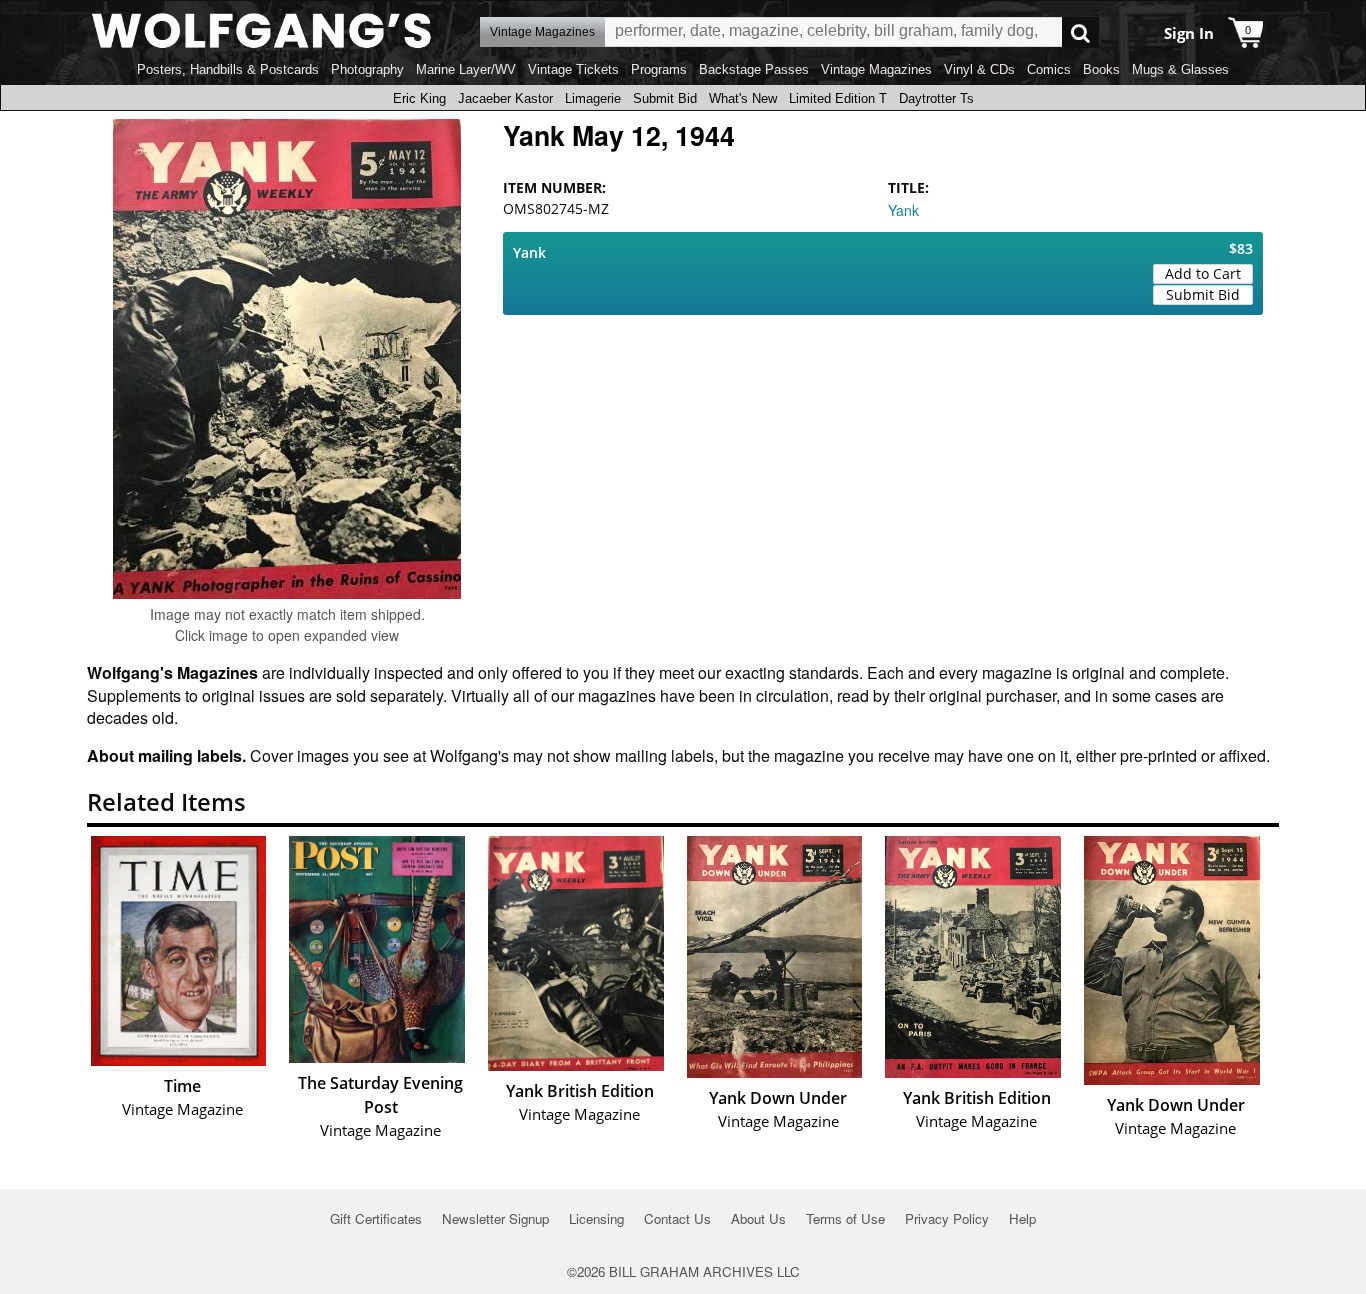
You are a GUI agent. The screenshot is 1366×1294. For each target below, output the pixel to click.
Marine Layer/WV (466, 69)
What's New (743, 98)
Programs (659, 69)
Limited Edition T (838, 98)
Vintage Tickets (573, 69)
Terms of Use (845, 1218)
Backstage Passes (754, 69)
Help (1022, 1218)
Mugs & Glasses (1180, 69)
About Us (758, 1218)
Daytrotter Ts (936, 98)
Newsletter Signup (495, 1218)
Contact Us (677, 1218)
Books (1101, 69)
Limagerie (593, 98)
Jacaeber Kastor (505, 98)
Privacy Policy (947, 1218)
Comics (1049, 69)
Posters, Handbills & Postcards (228, 69)
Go (1080, 32)
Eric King (419, 98)
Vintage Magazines (876, 69)
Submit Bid (665, 98)
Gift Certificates (376, 1218)
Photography (367, 69)
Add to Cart (1203, 273)
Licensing (596, 1218)
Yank (903, 210)
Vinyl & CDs (979, 69)
